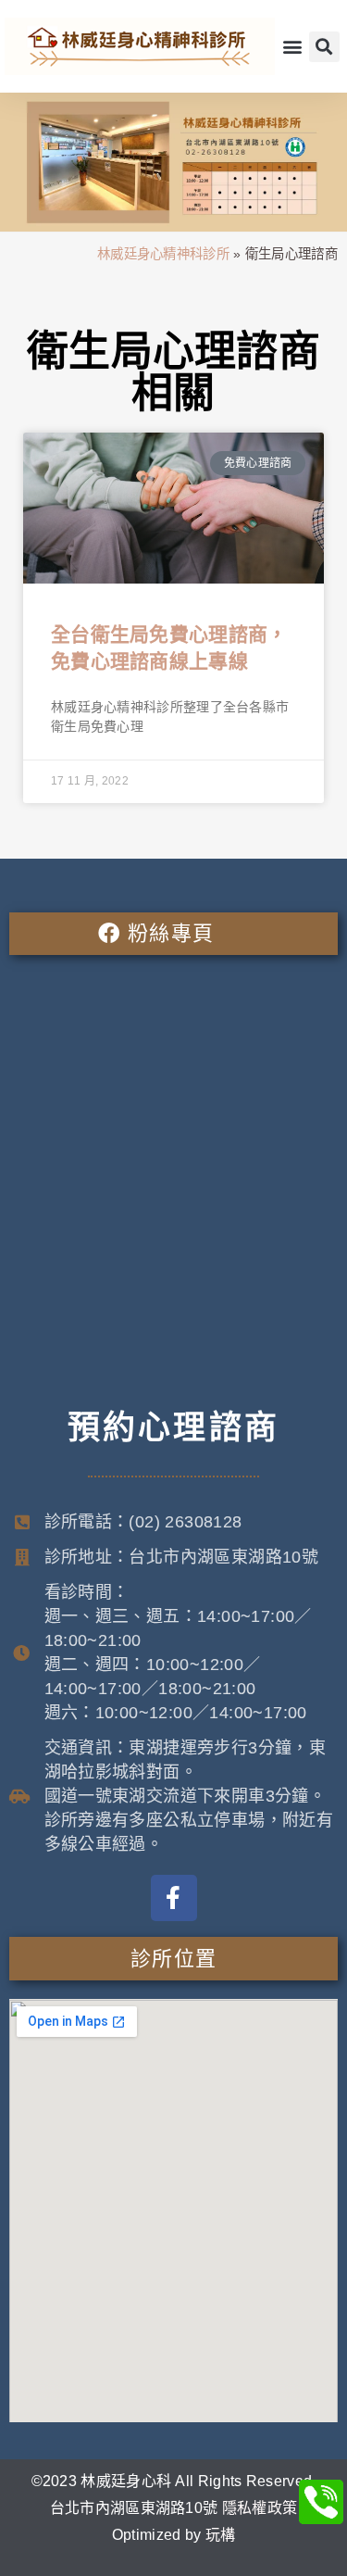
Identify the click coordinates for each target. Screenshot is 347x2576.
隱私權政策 (260, 2508)
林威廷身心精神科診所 (163, 254)
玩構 (221, 2535)
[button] (292, 47)
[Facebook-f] (174, 1898)
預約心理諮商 (174, 1427)
